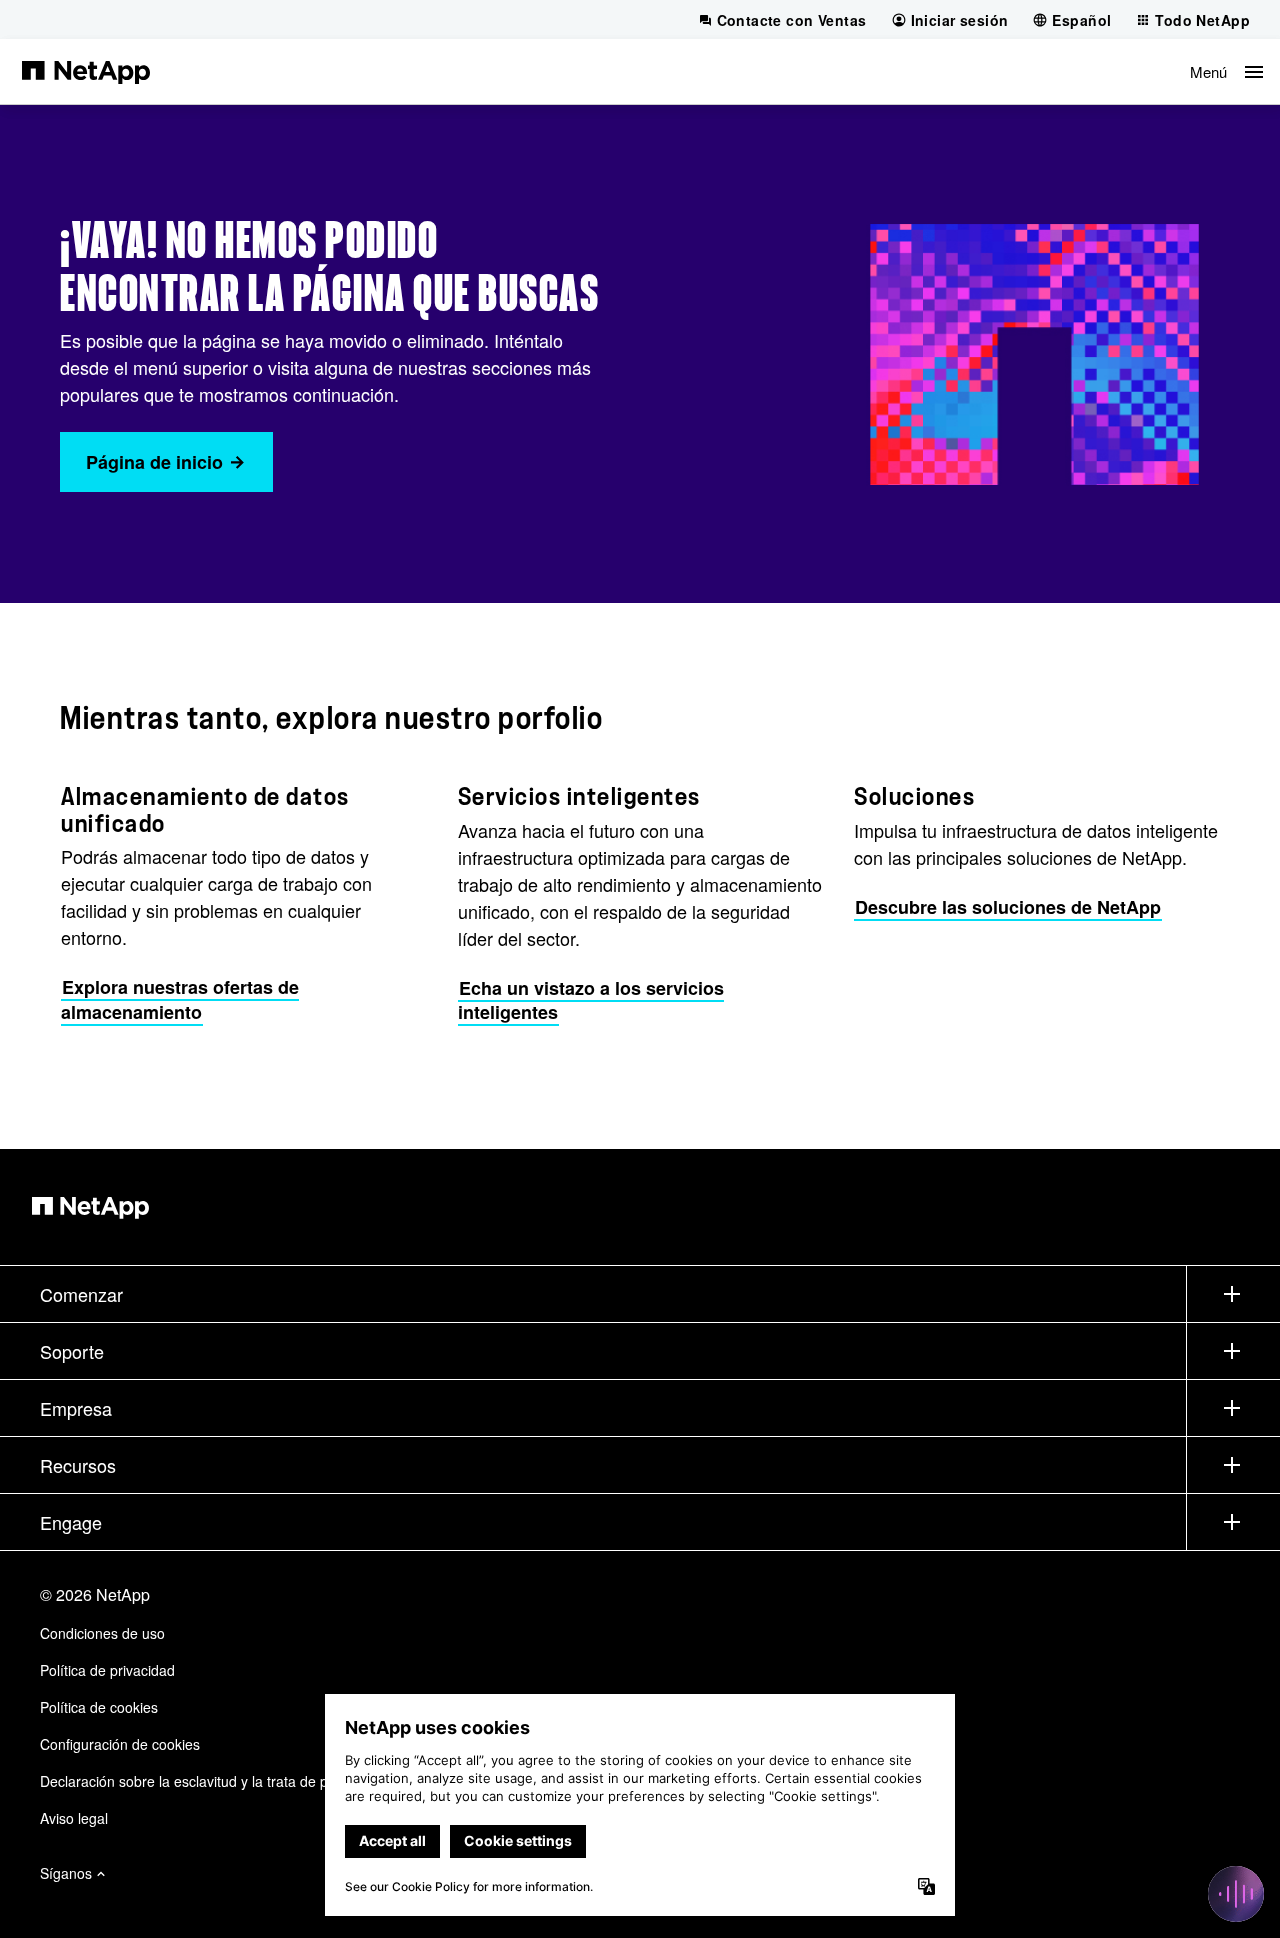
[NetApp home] (86, 71)
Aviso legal (74, 1818)
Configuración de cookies (120, 1744)
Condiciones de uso (102, 1633)
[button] (1226, 71)
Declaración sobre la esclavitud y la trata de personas (209, 1781)
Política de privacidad (107, 1670)
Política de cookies (99, 1707)
